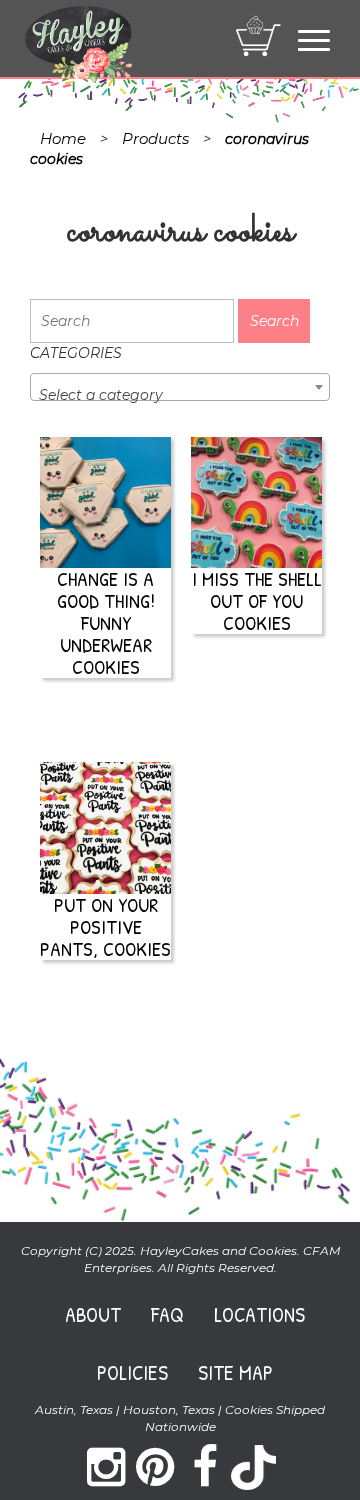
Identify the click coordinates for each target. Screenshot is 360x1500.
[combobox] (180, 387)
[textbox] (180, 395)
